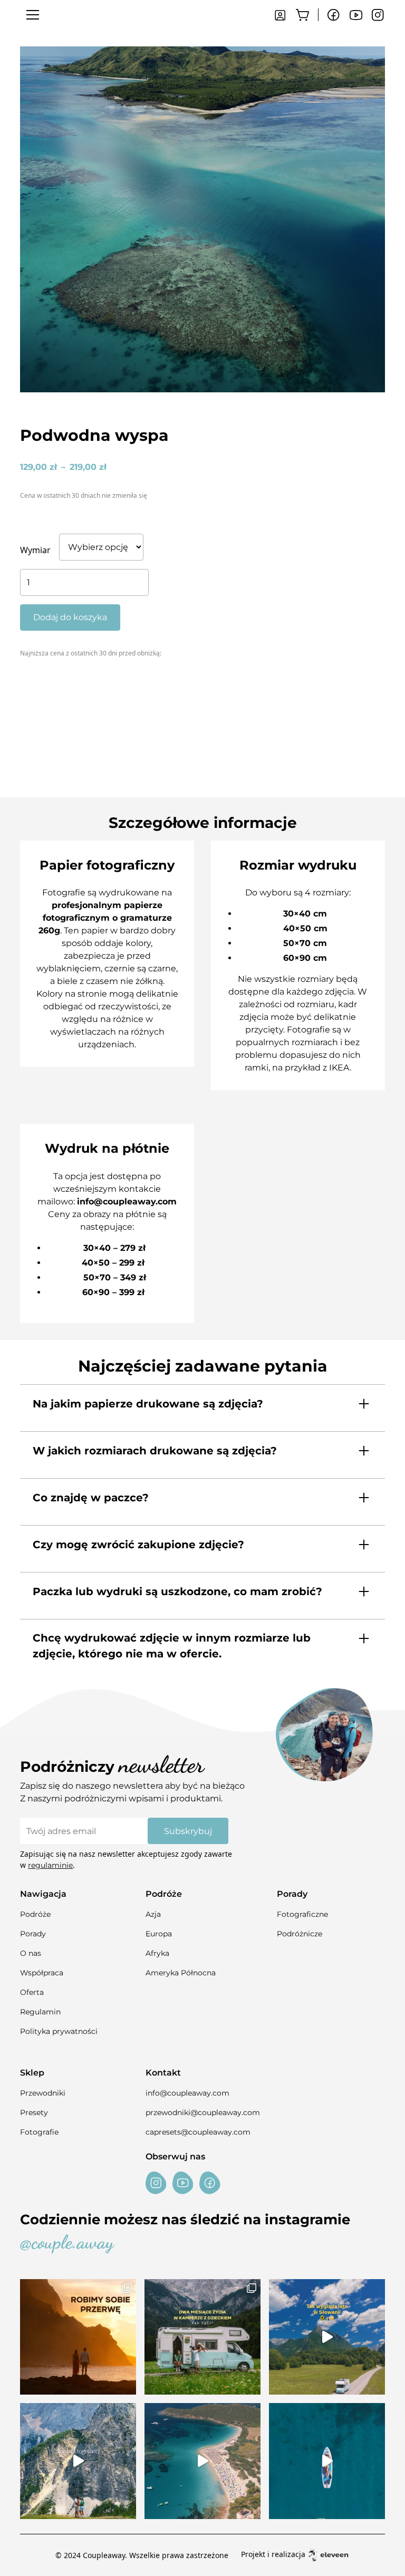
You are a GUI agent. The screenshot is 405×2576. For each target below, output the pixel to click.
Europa (159, 1934)
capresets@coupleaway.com (198, 2132)
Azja (153, 1914)
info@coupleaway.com (187, 2093)
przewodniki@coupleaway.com (203, 2112)
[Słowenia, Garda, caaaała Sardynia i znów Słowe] (202, 2337)
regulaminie (50, 1865)
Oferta (32, 1992)
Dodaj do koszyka (70, 617)
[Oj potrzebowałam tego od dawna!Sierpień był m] (78, 2337)
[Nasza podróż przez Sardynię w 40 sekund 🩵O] (202, 2461)
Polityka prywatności (59, 2031)
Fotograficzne (302, 1914)
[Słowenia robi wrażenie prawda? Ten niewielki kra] (327, 2337)
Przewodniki (43, 2093)
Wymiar (35, 550)
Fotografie (39, 2132)
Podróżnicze (300, 1934)
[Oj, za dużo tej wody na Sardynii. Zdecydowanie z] (327, 2461)
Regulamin (40, 2012)
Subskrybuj (188, 1831)
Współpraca (42, 1973)
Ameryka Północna (181, 1973)
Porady (33, 1934)
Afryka (157, 1953)
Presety (34, 2112)
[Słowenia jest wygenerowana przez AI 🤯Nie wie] (78, 2461)
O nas (31, 1953)
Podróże (35, 1914)
